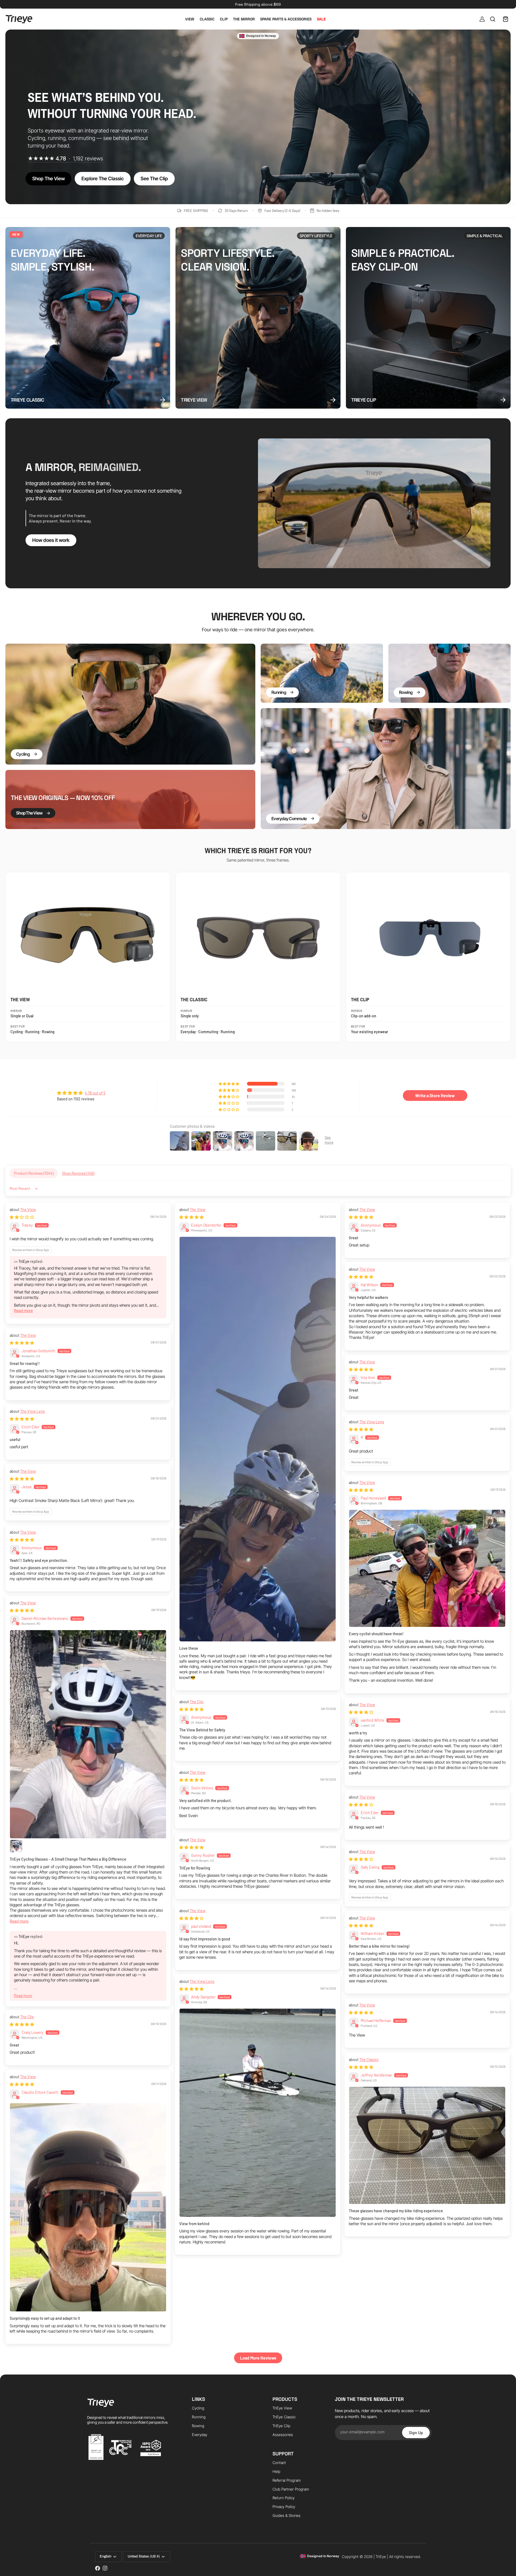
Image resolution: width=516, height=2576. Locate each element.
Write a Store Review (435, 1095)
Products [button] (285, 2399)
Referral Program (287, 2480)
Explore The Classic (103, 179)
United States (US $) (144, 2556)
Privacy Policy (284, 2507)
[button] (229, 1084)
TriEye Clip (281, 2426)
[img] (81, 1093)
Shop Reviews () (78, 1173)
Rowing (198, 2426)
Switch (278, 2566)
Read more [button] (23, 1311)
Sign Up (416, 2432)
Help (276, 2471)
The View (28, 1209)
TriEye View (282, 2408)
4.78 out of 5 (95, 1093)
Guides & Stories (286, 2515)
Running (199, 2417)
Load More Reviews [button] (258, 2358)
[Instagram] (105, 2568)
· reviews (65, 158)
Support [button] (283, 2454)
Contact (279, 2462)
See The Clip (154, 179)
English (105, 2556)
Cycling (198, 2408)
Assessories (283, 2435)
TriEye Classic (284, 2417)
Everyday (200, 2435)
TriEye (381, 2557)
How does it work (51, 540)
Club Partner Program (291, 2489)
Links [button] (198, 2399)
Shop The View (49, 179)
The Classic (369, 2059)
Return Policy (284, 2498)
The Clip (197, 1702)
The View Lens (33, 1411)
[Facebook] (98, 2568)
